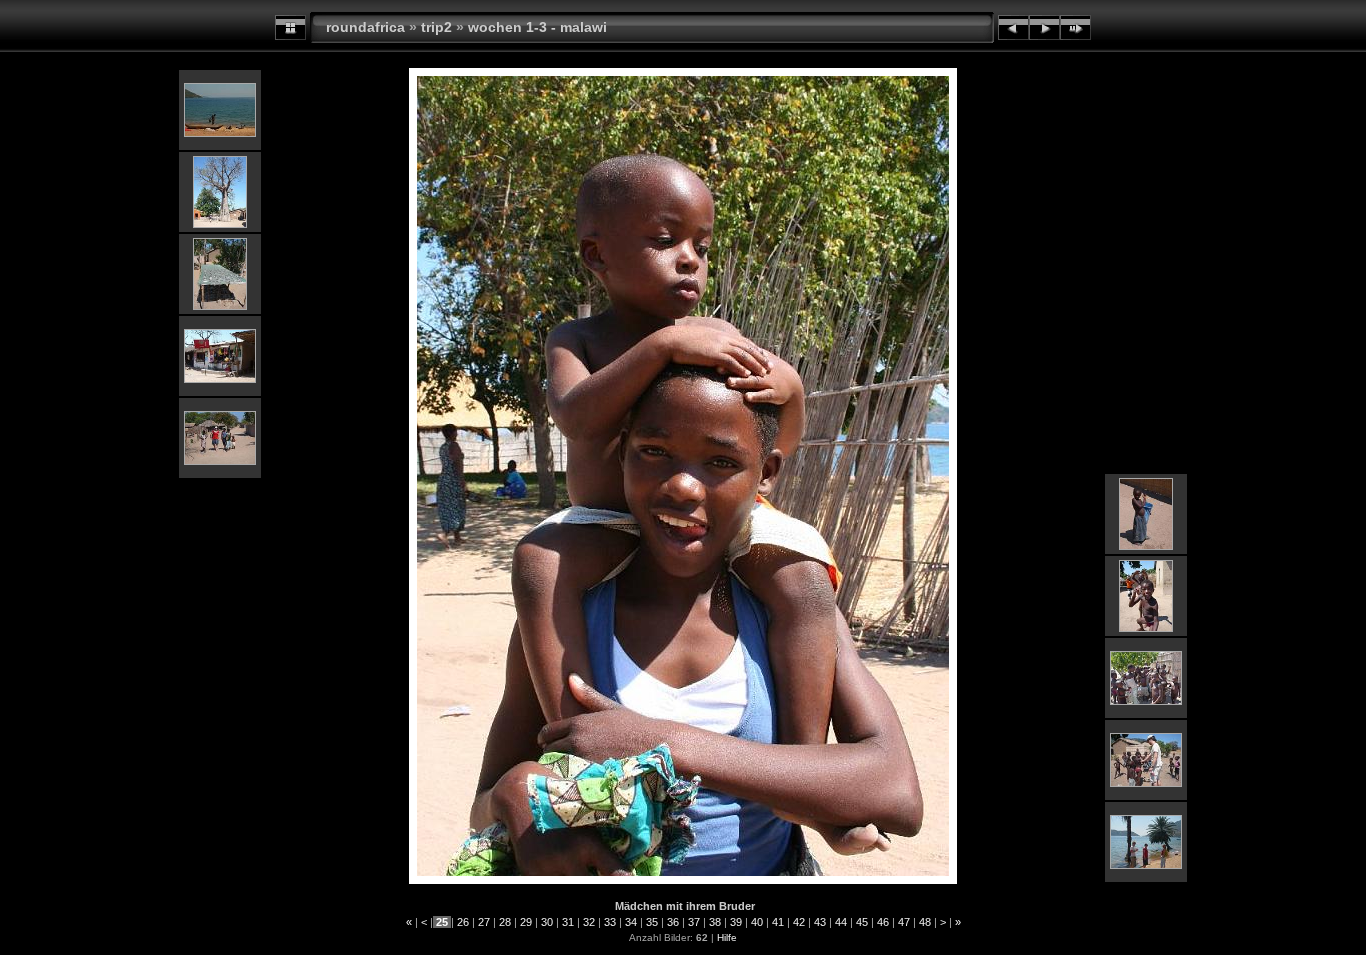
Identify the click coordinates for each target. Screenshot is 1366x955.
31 (568, 922)
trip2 (436, 27)
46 (883, 922)
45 (862, 922)
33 (610, 922)
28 (505, 922)
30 (547, 922)
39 (736, 922)
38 (715, 922)
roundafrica (365, 27)
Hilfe (727, 937)
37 (694, 922)
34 (631, 922)
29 (526, 922)
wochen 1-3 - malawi (537, 27)
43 (820, 922)
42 (799, 922)
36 (673, 922)
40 (757, 922)
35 (652, 922)
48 (925, 922)
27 (484, 922)
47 (904, 922)
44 (841, 922)
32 (589, 922)
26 (463, 922)
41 (778, 922)
